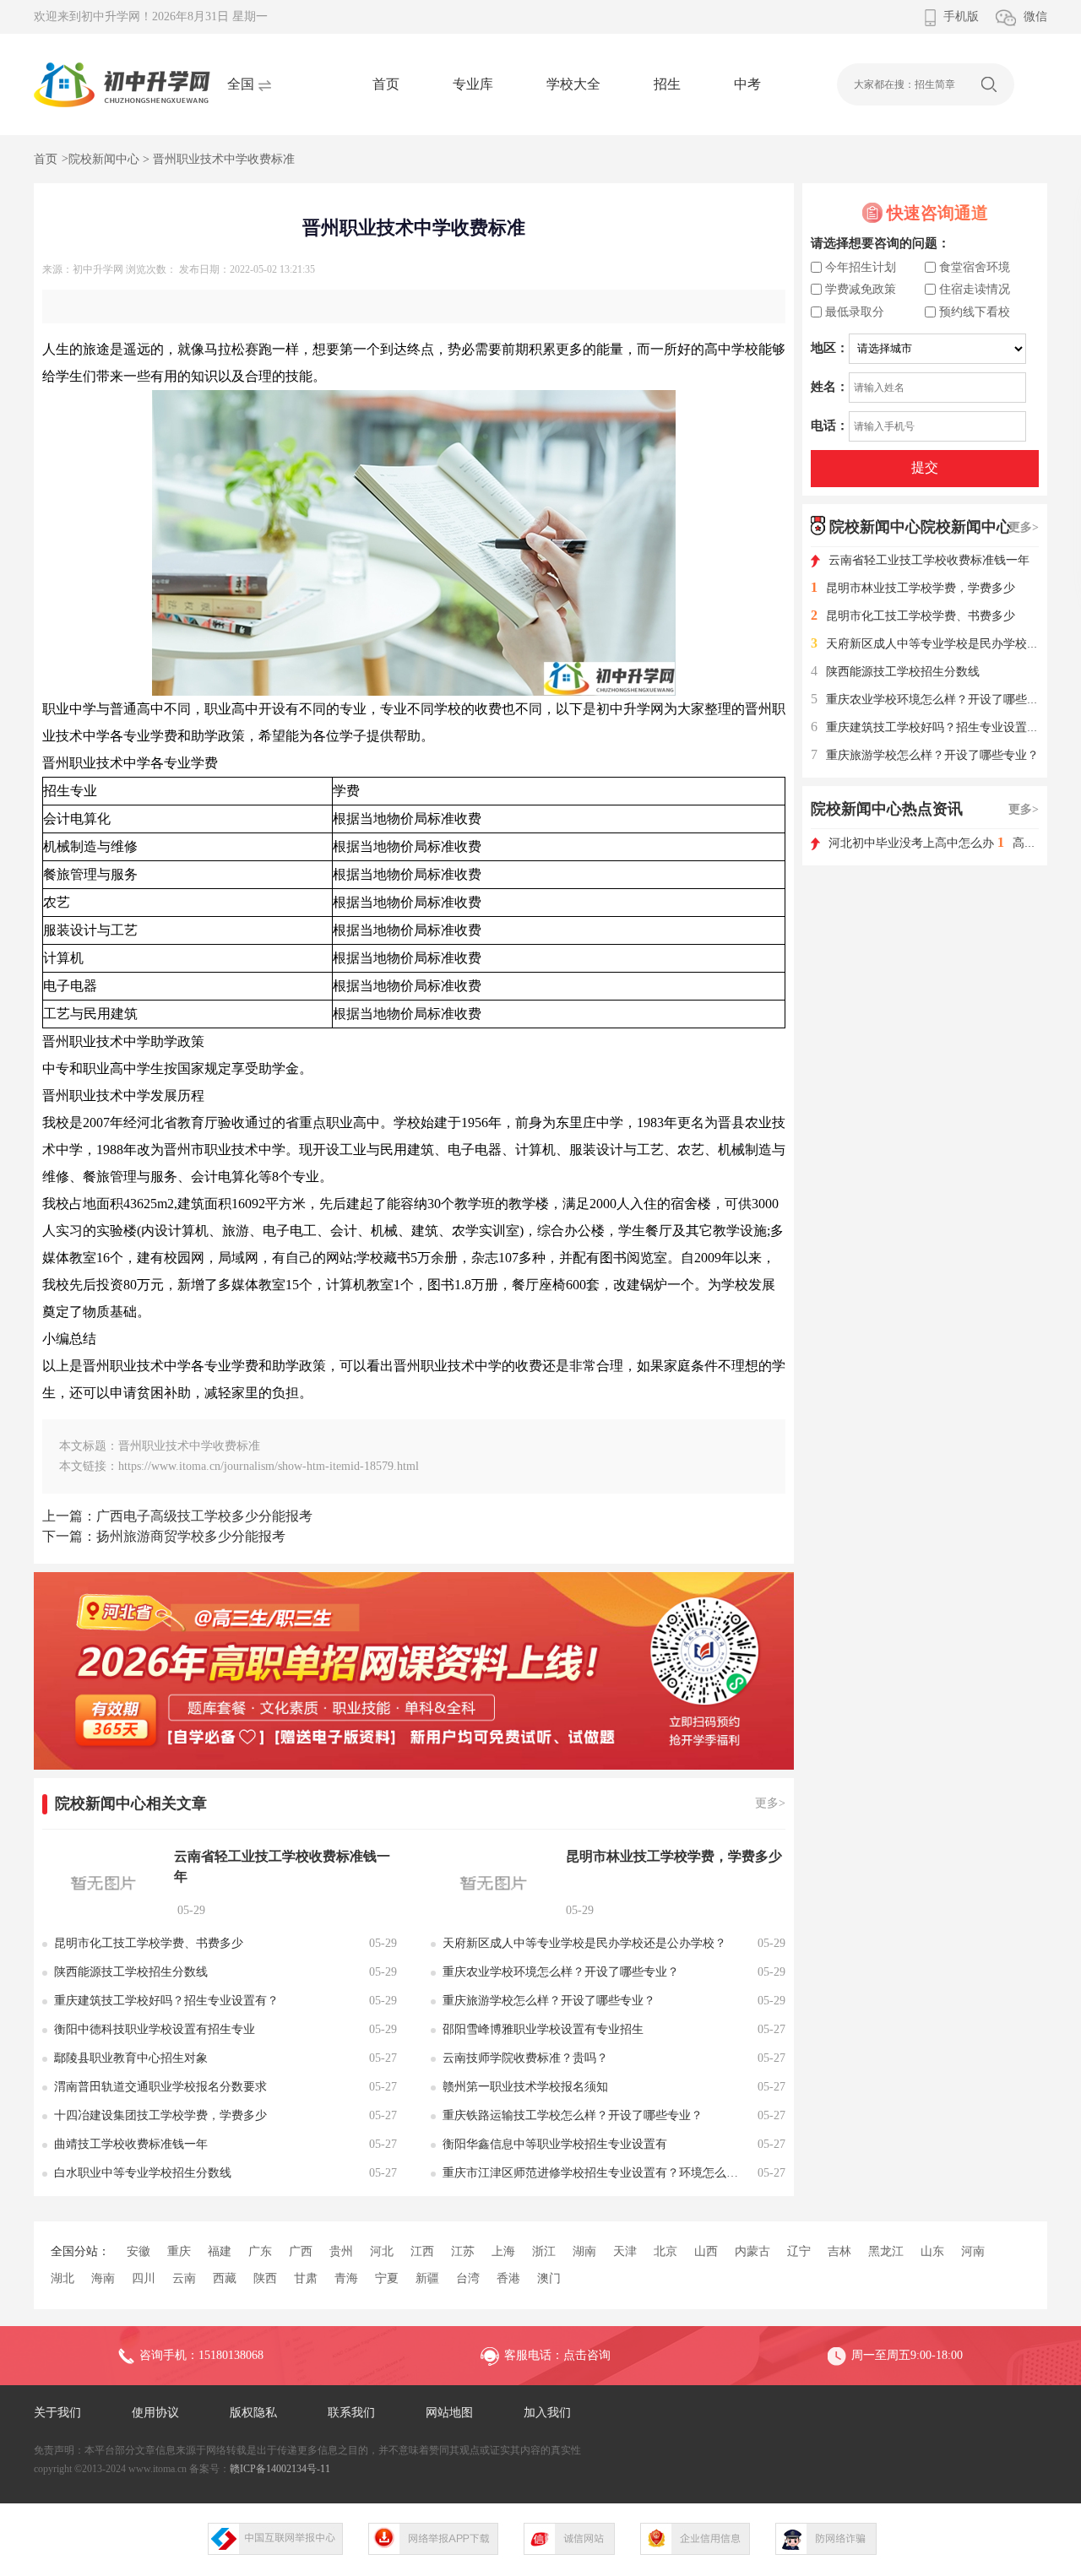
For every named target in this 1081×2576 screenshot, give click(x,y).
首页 (386, 84)
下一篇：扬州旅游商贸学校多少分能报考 (164, 1536)
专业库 (473, 84)
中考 (747, 84)
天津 (625, 2251)
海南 (103, 2278)
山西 (706, 2251)
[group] (414, 1671)
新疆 (427, 2278)
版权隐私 (253, 2413)
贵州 (341, 2251)
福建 (220, 2251)
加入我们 (547, 2413)
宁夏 (387, 2278)
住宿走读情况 (975, 289)
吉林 (839, 2251)
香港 (508, 2278)
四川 (144, 2278)
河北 (382, 2251)
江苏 (463, 2251)
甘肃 (306, 2278)
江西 (422, 2251)
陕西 (265, 2278)
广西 (301, 2251)
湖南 (584, 2251)
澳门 (549, 2278)
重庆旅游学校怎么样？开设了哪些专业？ (925, 755)
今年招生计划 (861, 267)
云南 (184, 2278)
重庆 (179, 2251)
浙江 (544, 2251)
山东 (932, 2251)
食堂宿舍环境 (975, 267)
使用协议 (155, 2413)
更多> (770, 1803)
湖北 (62, 2278)
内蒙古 (752, 2251)
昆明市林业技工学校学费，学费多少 (913, 588)
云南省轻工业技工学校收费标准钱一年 (929, 560)
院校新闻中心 (104, 159)
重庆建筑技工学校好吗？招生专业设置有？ (931, 727)
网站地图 (449, 2413)
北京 (665, 2251)
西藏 (225, 2278)
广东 (260, 2251)
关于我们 (57, 2413)
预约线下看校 (975, 312)
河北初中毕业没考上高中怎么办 (913, 843)
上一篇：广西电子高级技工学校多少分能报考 (177, 1516)
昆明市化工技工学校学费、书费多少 (913, 616)
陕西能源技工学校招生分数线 (895, 672)
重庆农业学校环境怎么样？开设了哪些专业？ (937, 700)
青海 (346, 2278)
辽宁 (799, 2251)
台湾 (468, 2278)
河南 (973, 2251)
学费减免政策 (861, 289)
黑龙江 (886, 2251)
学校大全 (573, 84)
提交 (925, 467)
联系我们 (351, 2413)
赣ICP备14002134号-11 (280, 2469)
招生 (667, 84)
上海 (503, 2251)
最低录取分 (855, 312)
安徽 (139, 2251)
